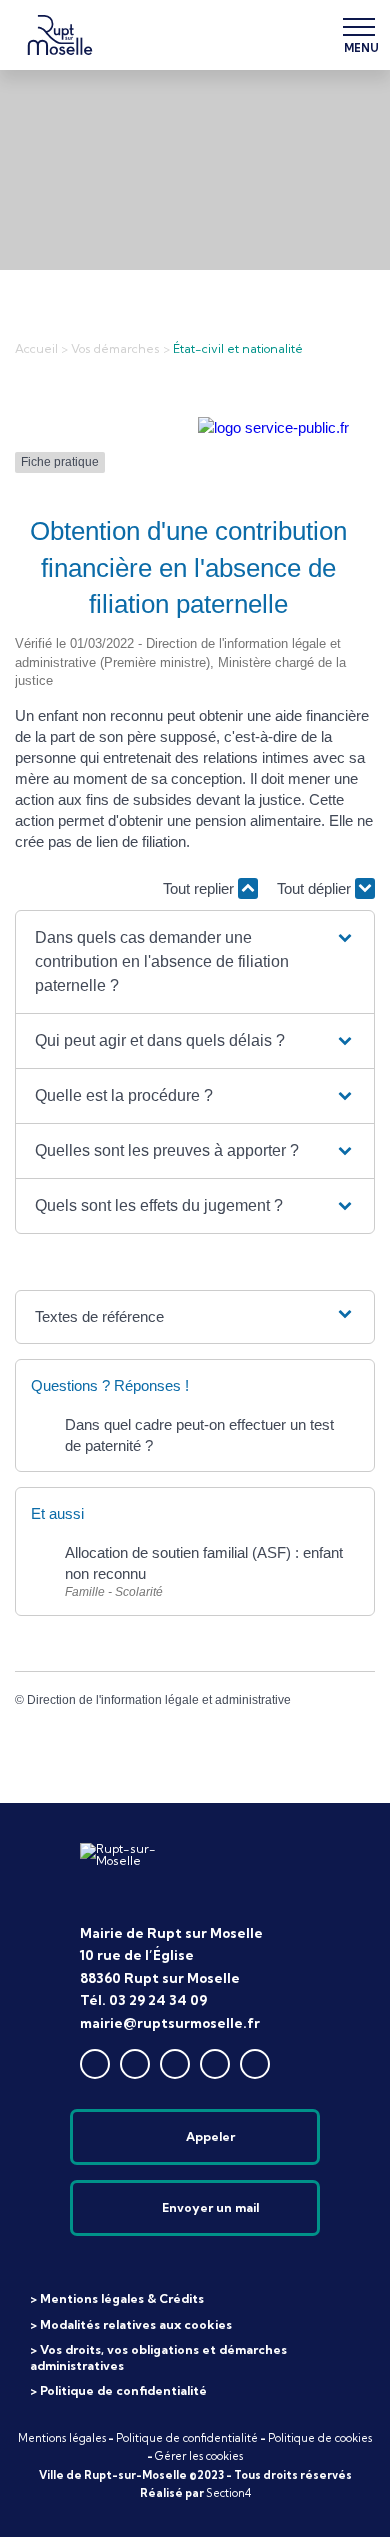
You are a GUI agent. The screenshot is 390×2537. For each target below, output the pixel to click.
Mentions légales (62, 2438)
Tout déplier (316, 888)
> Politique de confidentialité (118, 2390)
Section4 (228, 2493)
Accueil (36, 348)
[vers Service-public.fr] (273, 427)
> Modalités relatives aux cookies (131, 2324)
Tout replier (200, 888)
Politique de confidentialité (187, 2438)
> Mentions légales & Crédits (117, 2298)
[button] (195, 962)
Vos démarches (115, 348)
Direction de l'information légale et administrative (159, 1700)
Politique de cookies (320, 2438)
